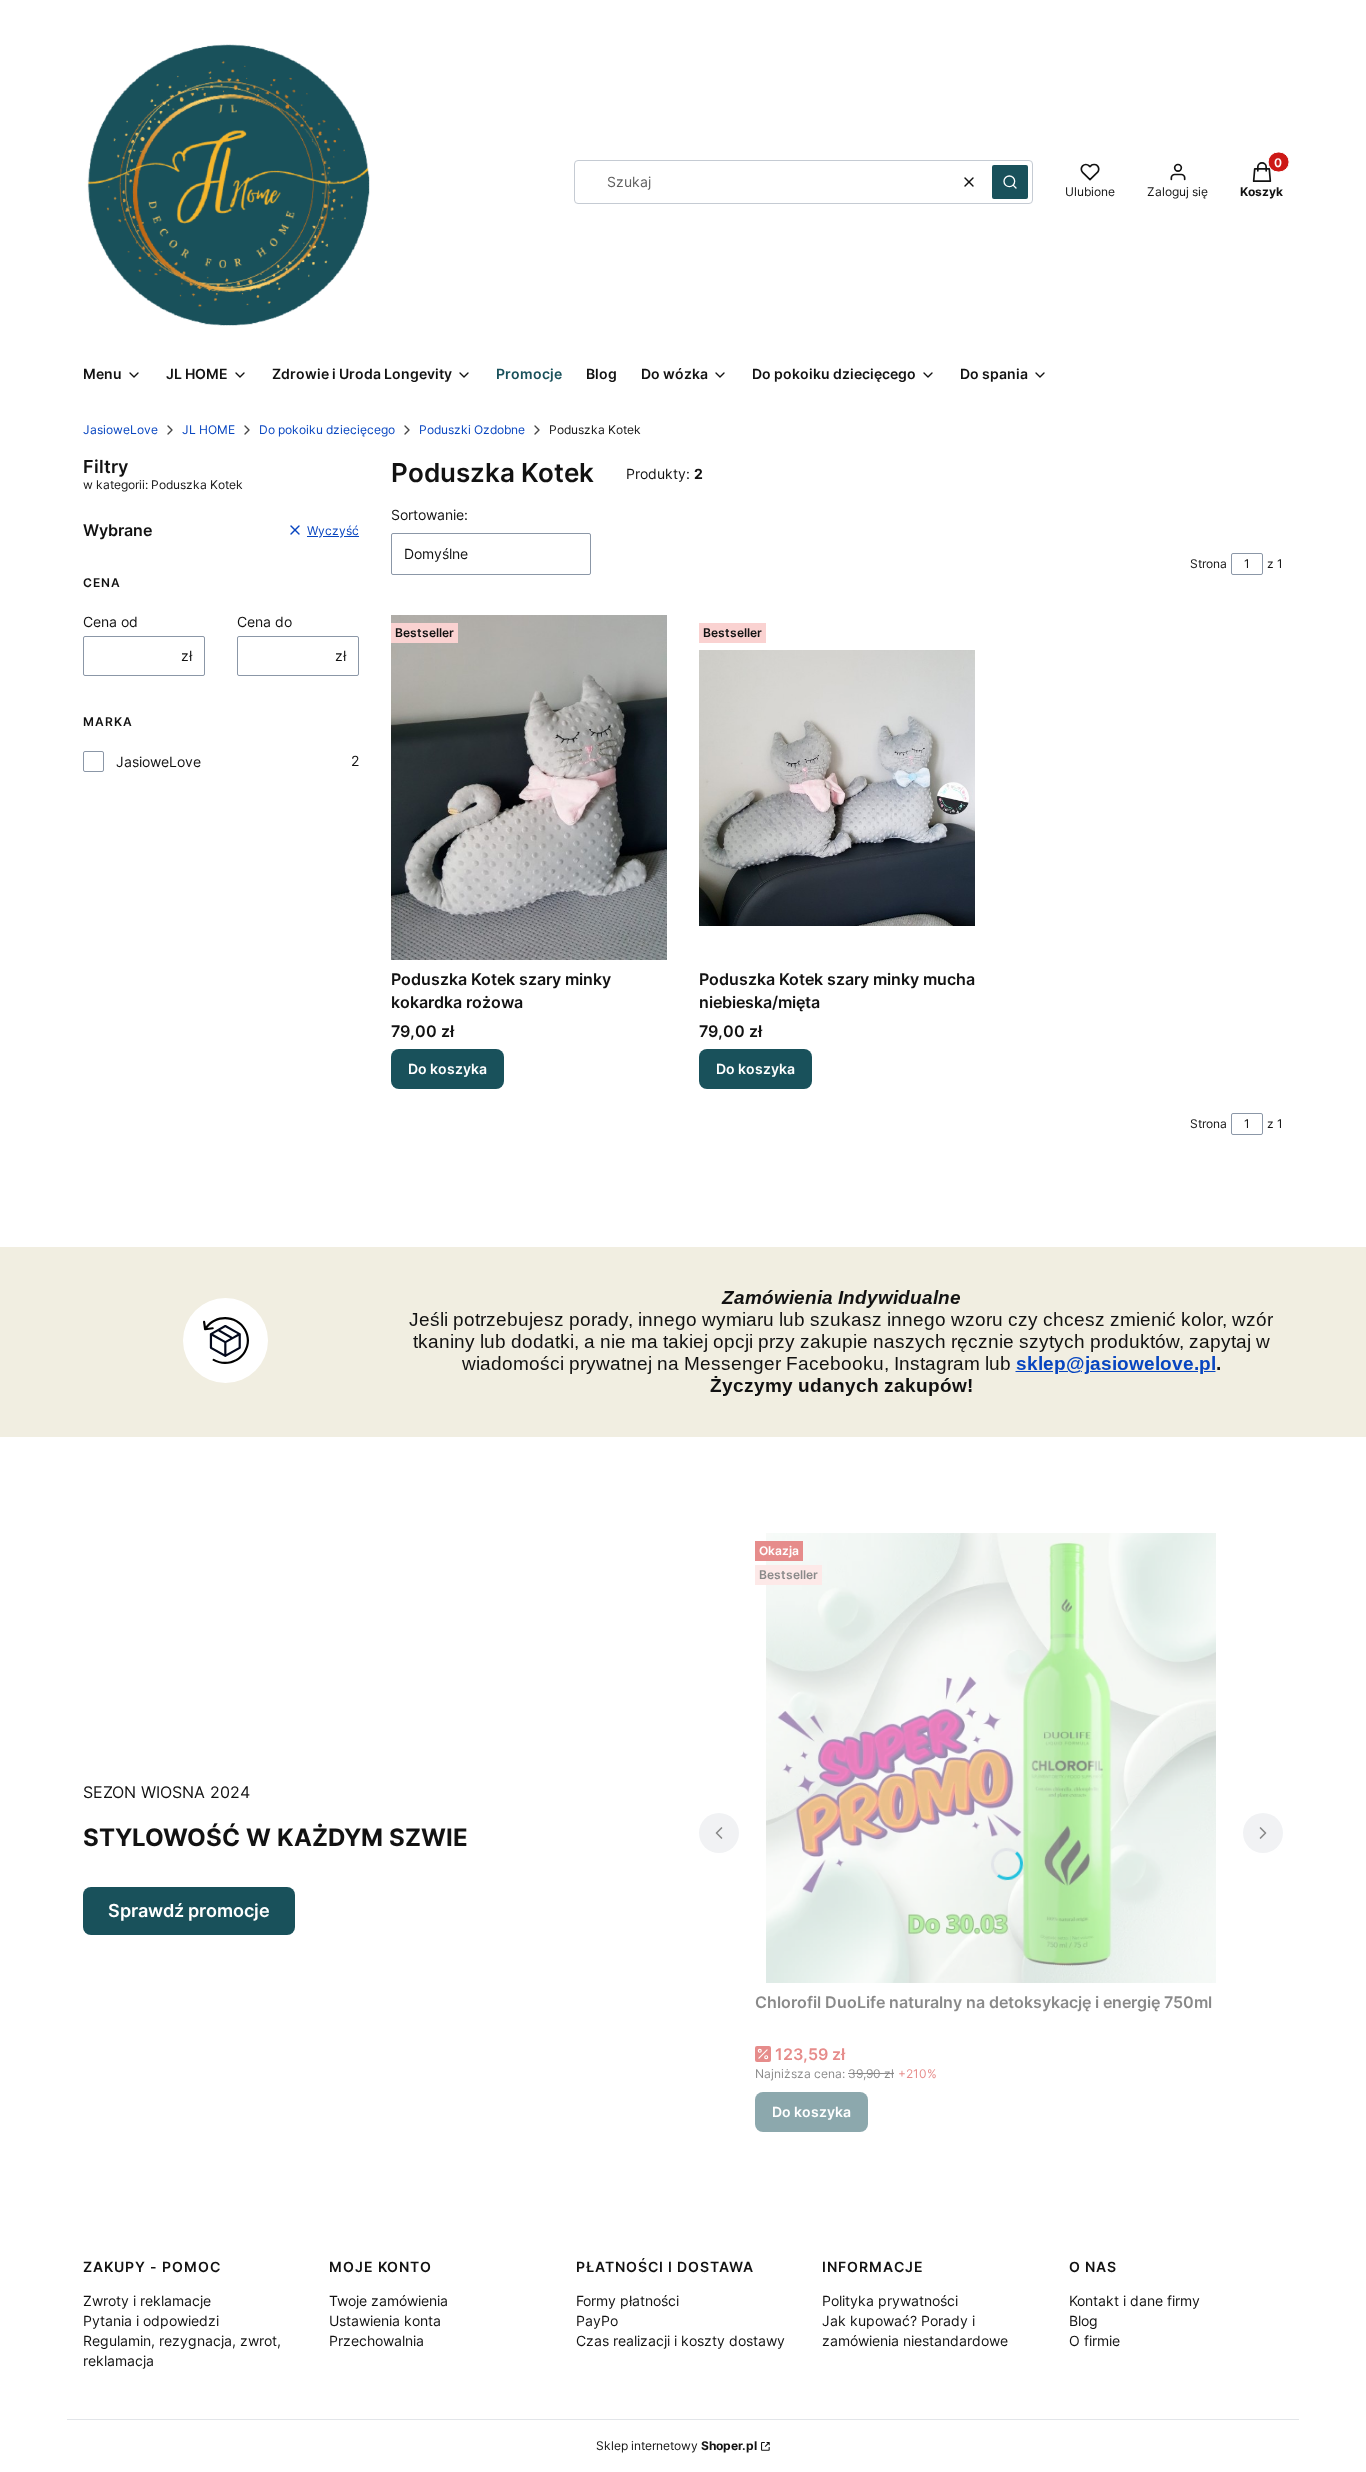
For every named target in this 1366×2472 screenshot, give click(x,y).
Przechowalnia (376, 2340)
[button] (1010, 182)
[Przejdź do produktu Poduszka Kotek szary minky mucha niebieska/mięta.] (837, 787)
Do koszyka (447, 1068)
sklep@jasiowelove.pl (1116, 1363)
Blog (1083, 2320)
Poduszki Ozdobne (472, 429)
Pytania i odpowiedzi (151, 2320)
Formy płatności (627, 2300)
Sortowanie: (429, 514)
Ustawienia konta (385, 2320)
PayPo (597, 2320)
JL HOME (208, 429)
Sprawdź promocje (189, 1910)
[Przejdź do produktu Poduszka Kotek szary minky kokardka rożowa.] (529, 787)
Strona (1208, 563)
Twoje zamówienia (388, 2300)
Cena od (110, 621)
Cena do (264, 621)
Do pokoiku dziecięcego (327, 429)
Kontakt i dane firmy (1134, 2300)
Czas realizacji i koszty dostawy (680, 2340)
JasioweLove (120, 429)
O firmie (1094, 2340)
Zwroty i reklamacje (147, 2300)
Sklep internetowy (676, 2445)
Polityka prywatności (890, 2300)
